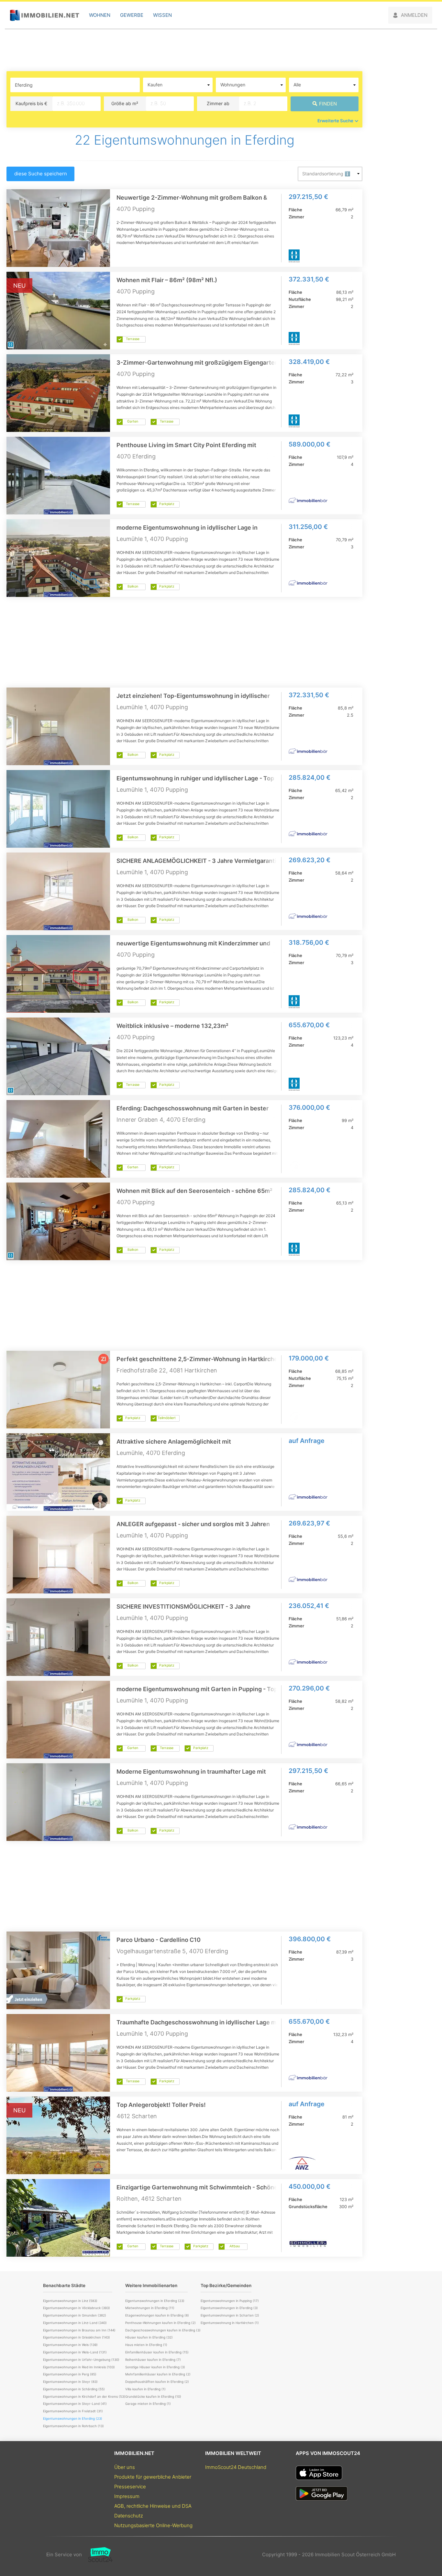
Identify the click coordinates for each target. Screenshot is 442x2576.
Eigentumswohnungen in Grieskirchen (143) (77, 2337)
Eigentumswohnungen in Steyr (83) (70, 2382)
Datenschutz (129, 2516)
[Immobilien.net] (44, 15)
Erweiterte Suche (335, 121)
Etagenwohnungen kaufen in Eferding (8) (157, 2315)
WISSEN (162, 15)
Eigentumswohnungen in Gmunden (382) (75, 2315)
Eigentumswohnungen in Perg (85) (70, 2374)
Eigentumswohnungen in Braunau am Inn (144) (79, 2330)
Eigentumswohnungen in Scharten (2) (230, 2315)
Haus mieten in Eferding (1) (146, 2345)
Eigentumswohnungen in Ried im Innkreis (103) (79, 2367)
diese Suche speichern (41, 174)
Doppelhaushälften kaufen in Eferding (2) (157, 2382)
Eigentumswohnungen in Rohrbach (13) (73, 2426)
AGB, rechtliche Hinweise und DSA (153, 2506)
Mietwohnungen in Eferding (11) (150, 2308)
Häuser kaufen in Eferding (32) (149, 2337)
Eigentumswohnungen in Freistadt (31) (73, 2411)
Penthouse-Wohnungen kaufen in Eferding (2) (160, 2323)
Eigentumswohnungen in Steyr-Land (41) (75, 2404)
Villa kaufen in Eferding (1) (145, 2389)
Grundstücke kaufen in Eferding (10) (153, 2396)
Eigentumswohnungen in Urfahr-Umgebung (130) (81, 2360)
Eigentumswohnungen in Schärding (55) (74, 2389)
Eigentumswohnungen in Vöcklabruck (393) (77, 2308)
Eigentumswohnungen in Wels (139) (70, 2345)
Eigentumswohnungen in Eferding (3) (229, 2308)
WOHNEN (100, 15)
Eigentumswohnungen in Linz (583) (70, 2301)
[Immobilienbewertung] (97, 2555)
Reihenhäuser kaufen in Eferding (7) (153, 2360)
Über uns (125, 2467)
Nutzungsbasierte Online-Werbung (153, 2525)
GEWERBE (132, 15)
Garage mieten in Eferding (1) (148, 2404)
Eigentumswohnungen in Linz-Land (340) (75, 2323)
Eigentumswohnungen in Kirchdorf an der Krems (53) (84, 2396)
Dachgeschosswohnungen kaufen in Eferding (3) (163, 2330)
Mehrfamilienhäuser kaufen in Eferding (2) (158, 2374)
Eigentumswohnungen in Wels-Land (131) (75, 2352)
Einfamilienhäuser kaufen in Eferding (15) (157, 2352)
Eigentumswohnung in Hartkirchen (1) (230, 2323)
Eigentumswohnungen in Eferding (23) (155, 2301)
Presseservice (130, 2487)
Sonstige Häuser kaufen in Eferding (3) (155, 2367)
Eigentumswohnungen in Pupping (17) (230, 2301)
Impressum (127, 2496)
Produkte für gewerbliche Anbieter (153, 2477)
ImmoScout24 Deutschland (236, 2467)
